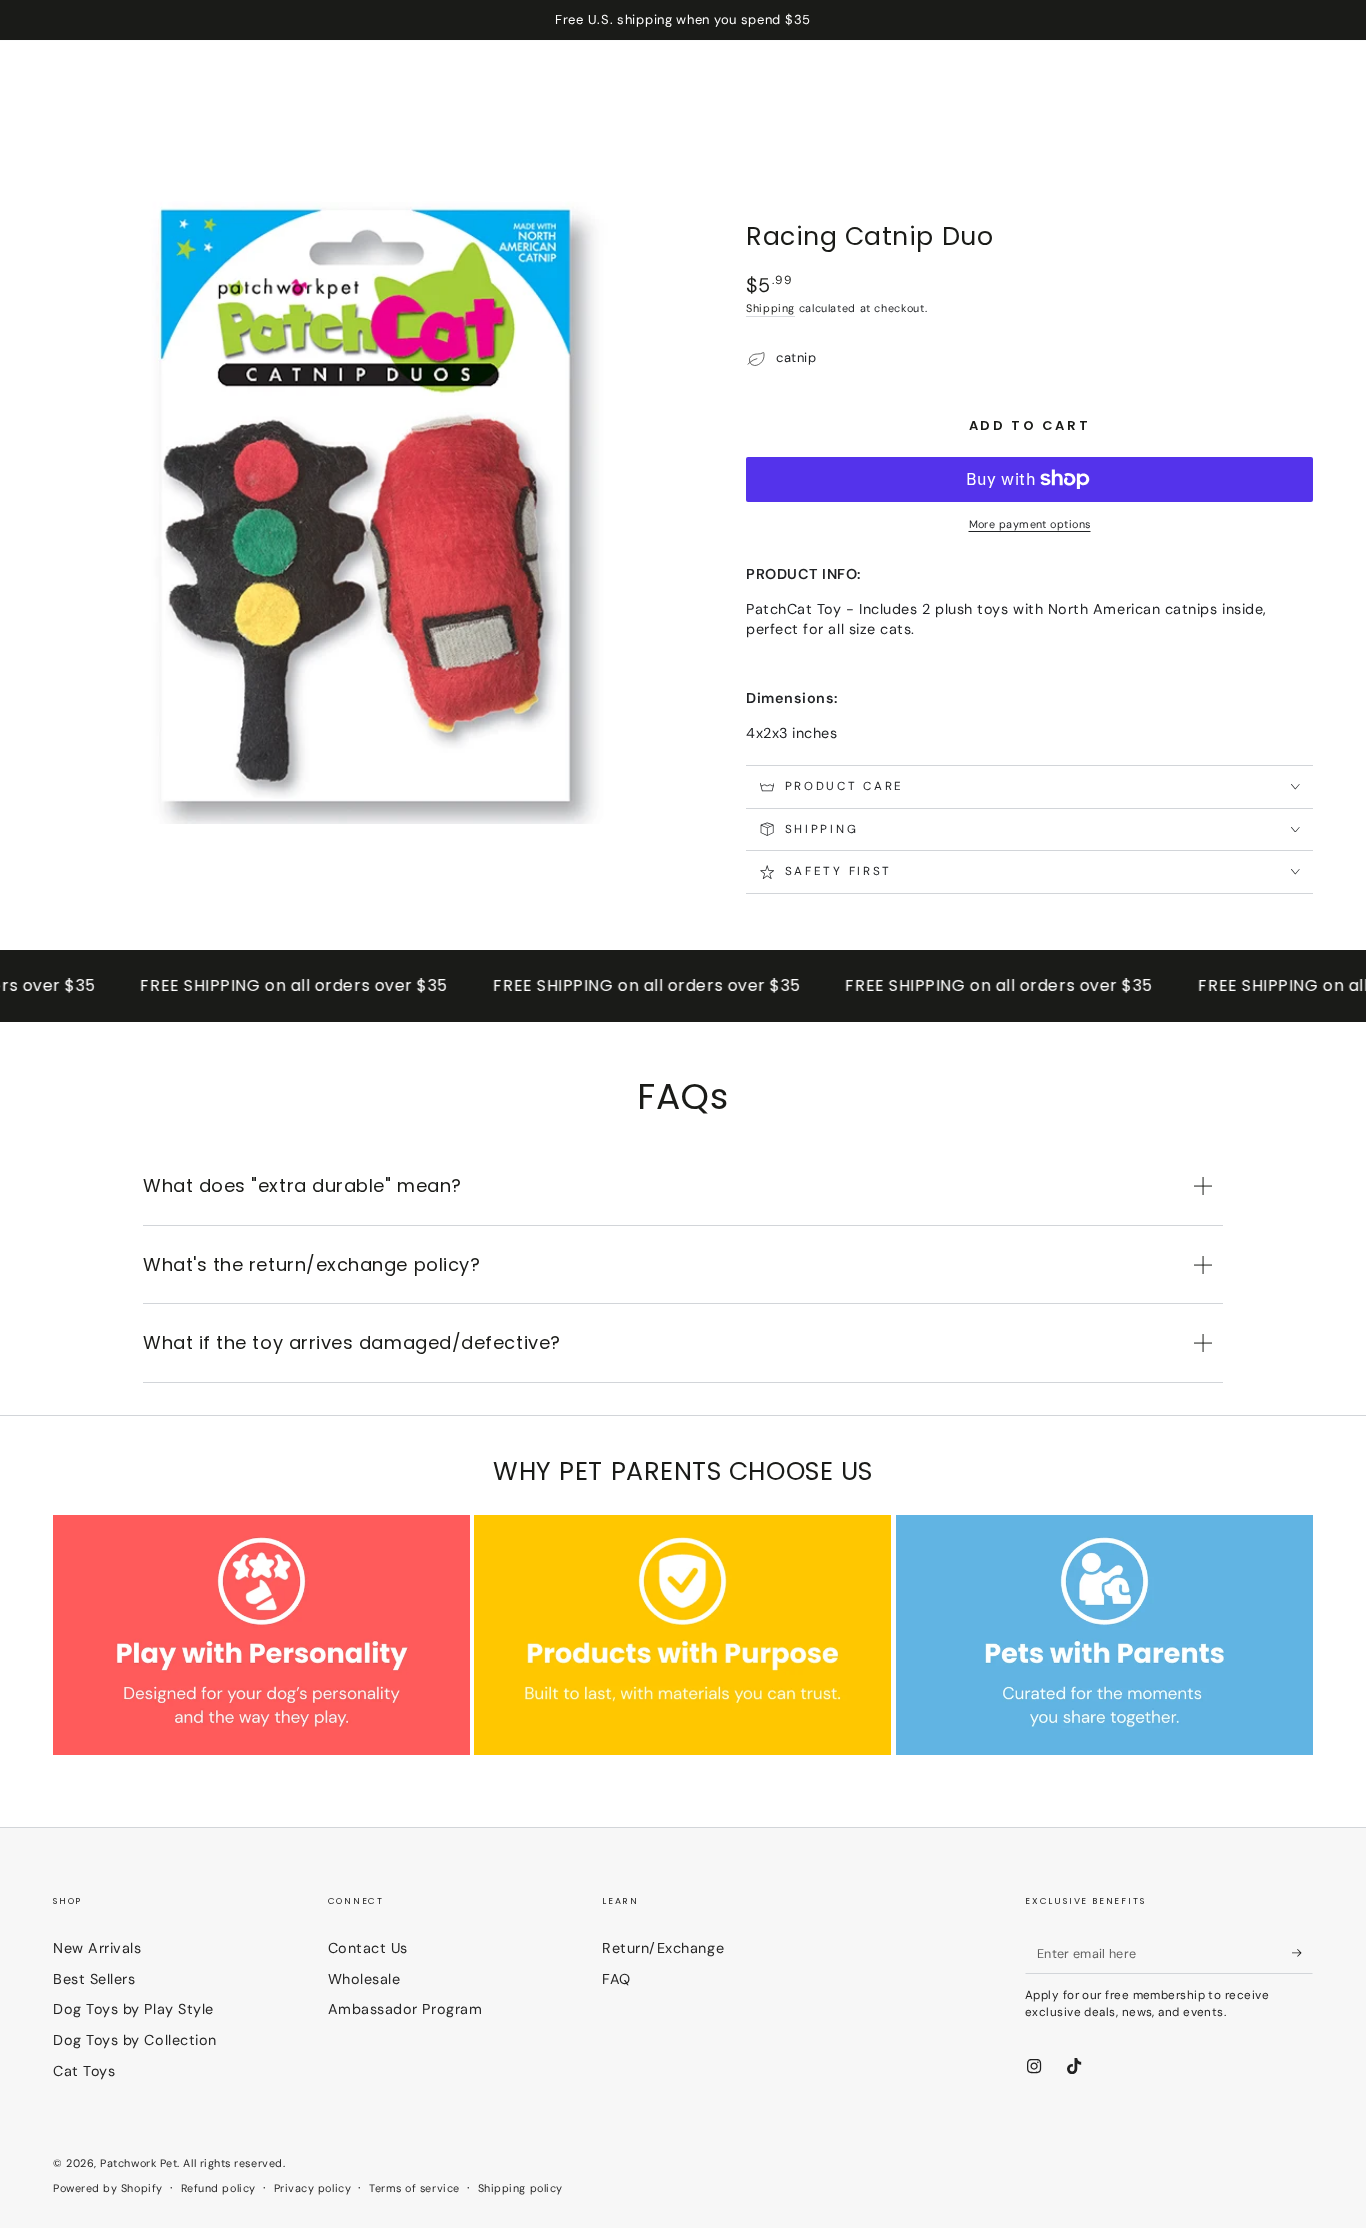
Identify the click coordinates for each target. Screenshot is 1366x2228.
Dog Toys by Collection (135, 2040)
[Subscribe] (1302, 1953)
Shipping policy (520, 2188)
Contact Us (368, 1948)
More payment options (1030, 524)
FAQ (616, 1979)
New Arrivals (97, 1948)
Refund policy (218, 2188)
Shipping (770, 308)
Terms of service (414, 2188)
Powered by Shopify (108, 2188)
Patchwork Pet (138, 2163)
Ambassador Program (405, 2009)
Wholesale (364, 1979)
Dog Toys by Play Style (133, 2009)
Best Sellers (94, 1979)
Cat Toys (84, 2071)
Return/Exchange (663, 1948)
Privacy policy (313, 2188)
